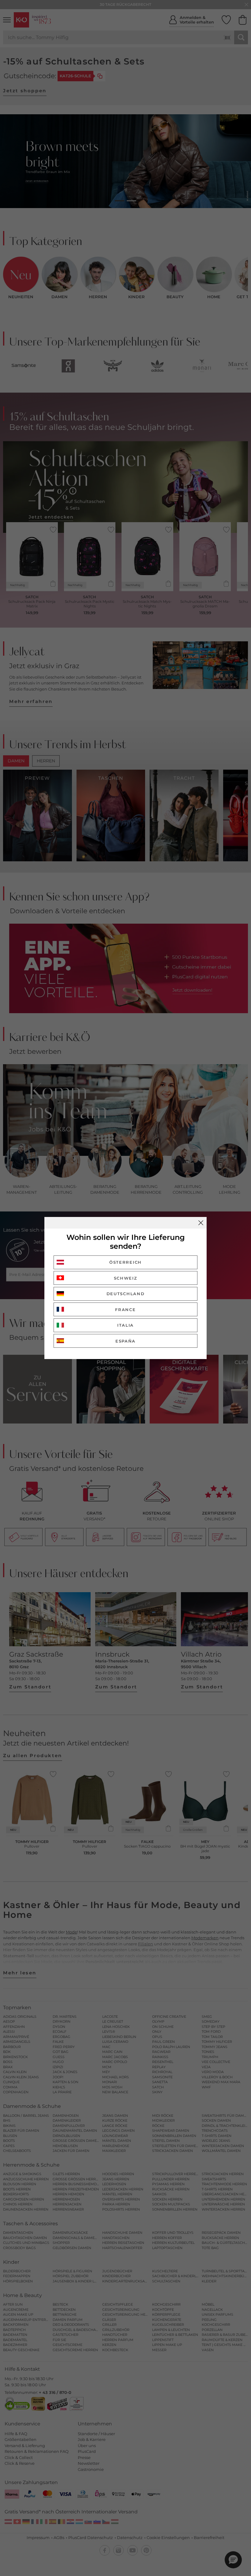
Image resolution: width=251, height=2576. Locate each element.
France (125, 1310)
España (125, 1341)
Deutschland (126, 1294)
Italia (125, 1325)
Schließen (201, 1223)
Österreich (125, 1262)
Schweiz (126, 1278)
